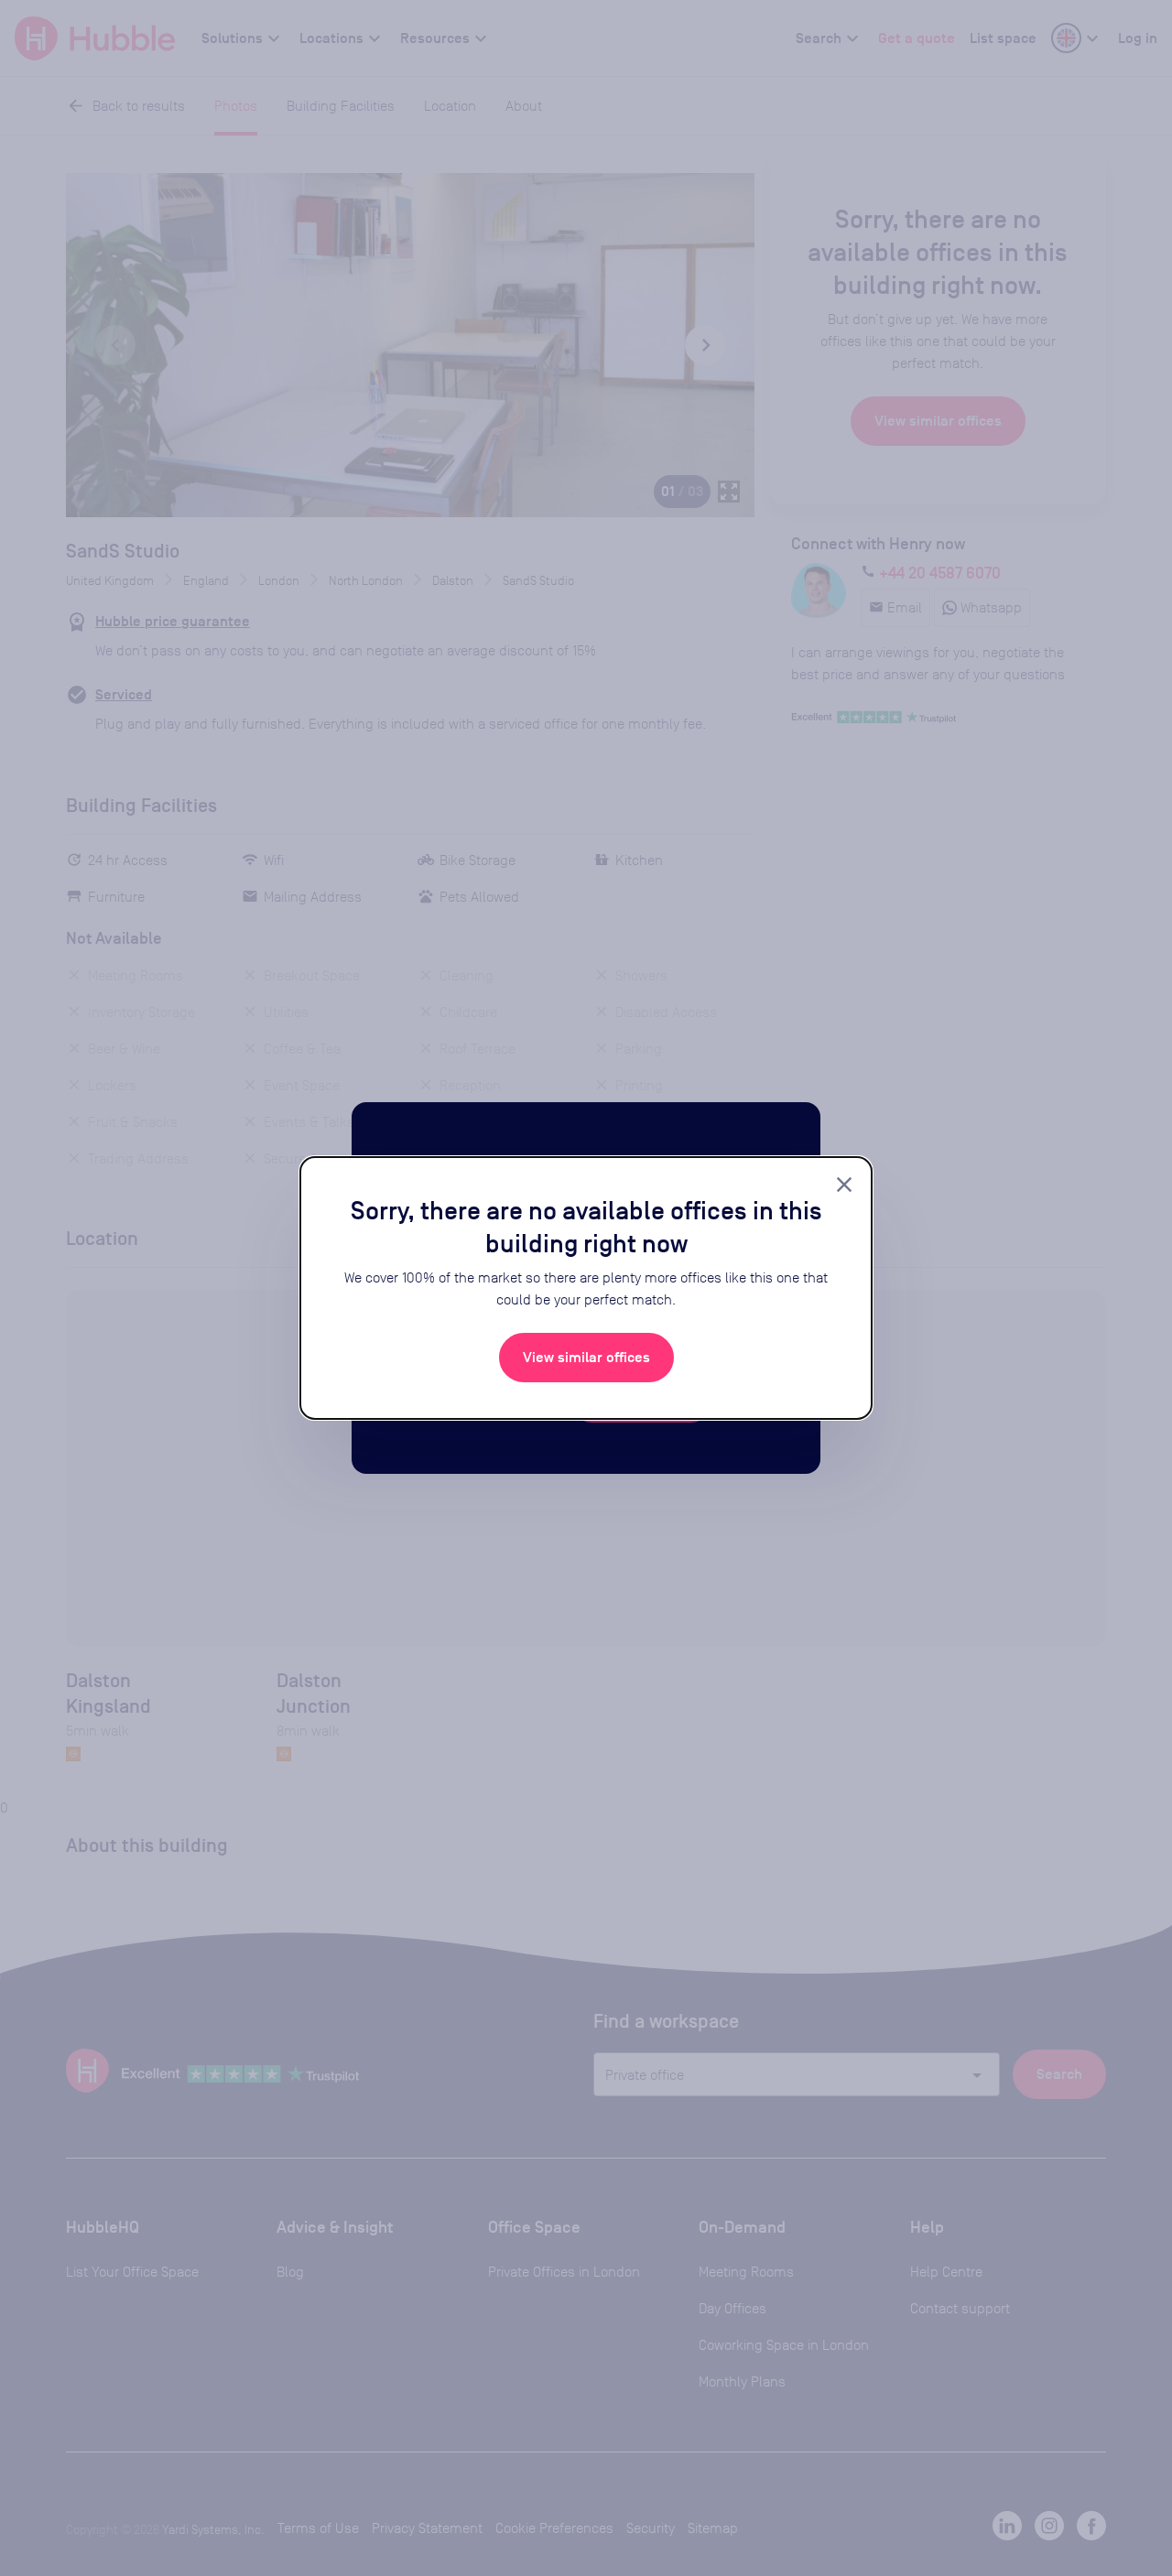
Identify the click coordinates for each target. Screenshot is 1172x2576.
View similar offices (586, 1358)
